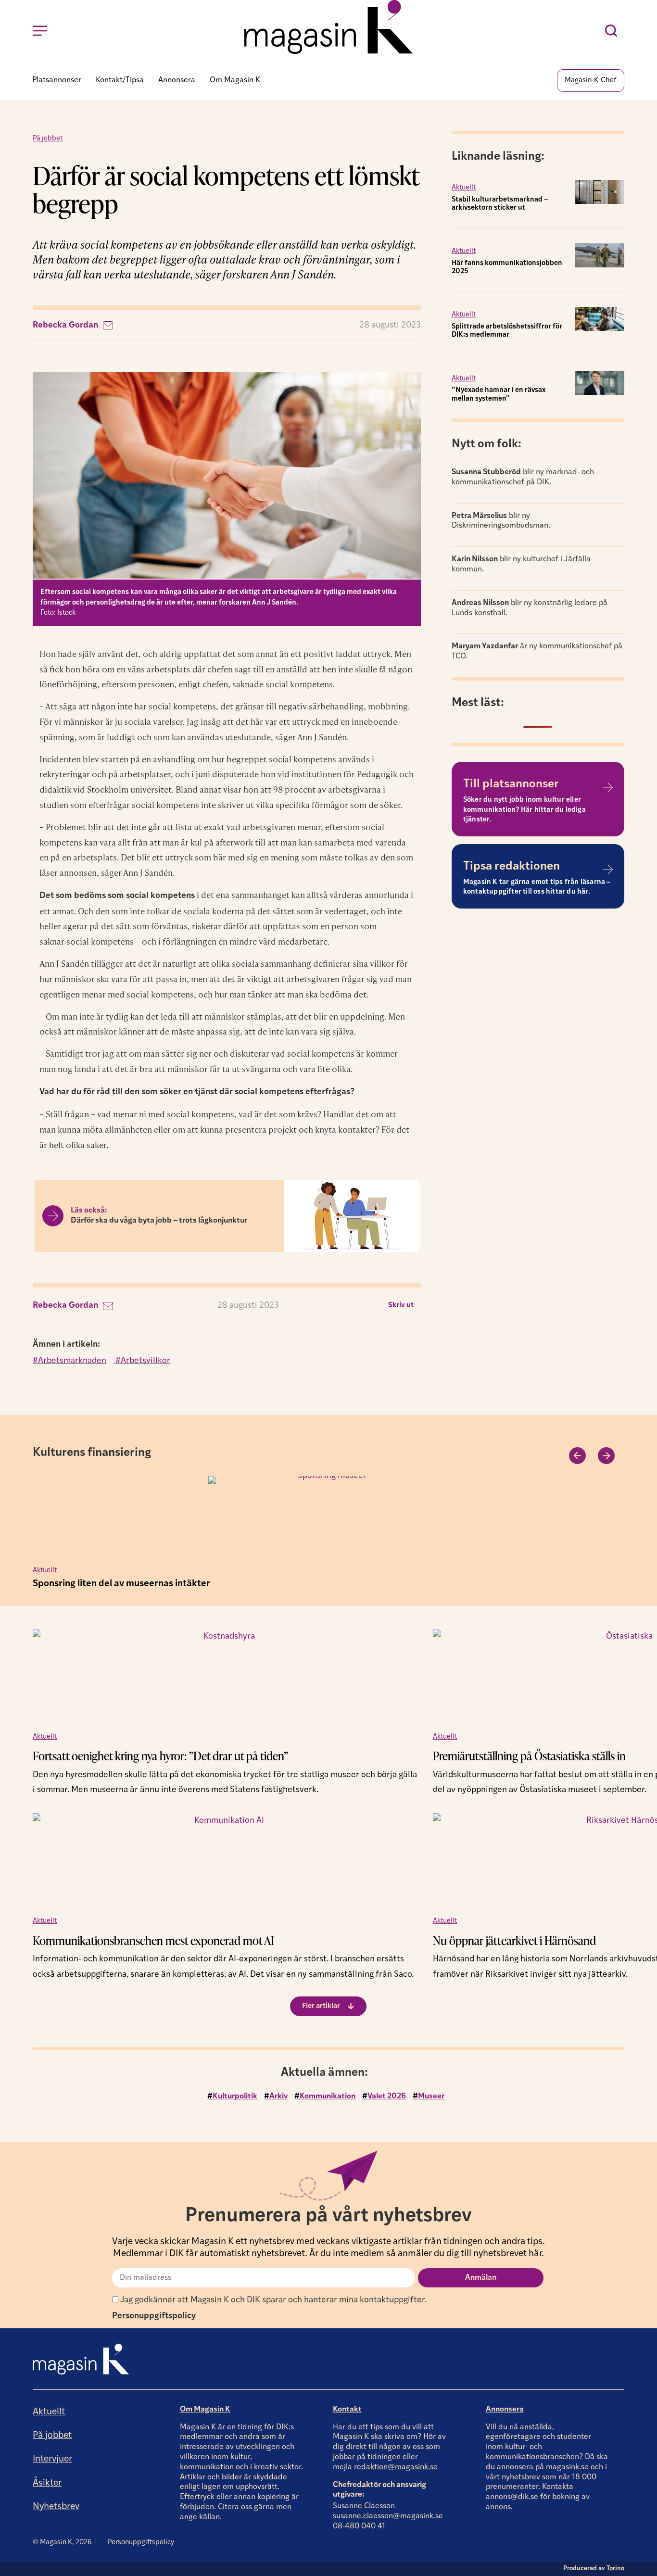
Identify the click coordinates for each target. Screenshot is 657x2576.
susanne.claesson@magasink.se (388, 2516)
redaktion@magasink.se (396, 2467)
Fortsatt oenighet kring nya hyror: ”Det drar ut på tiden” (160, 1756)
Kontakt (347, 2410)
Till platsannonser (511, 784)
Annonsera (505, 2410)
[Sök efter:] (613, 31)
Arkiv (278, 2096)
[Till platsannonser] (608, 787)
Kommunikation (328, 2096)
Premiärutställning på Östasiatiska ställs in (529, 1756)
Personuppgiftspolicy (154, 2316)
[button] (401, 1306)
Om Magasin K (205, 2410)
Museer (431, 2096)
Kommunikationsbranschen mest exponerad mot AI (153, 1940)
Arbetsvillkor (145, 1361)
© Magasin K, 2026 (62, 2543)
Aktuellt (464, 188)
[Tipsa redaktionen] (608, 870)
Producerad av (594, 2569)
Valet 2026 (387, 2096)
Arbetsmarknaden (72, 1361)
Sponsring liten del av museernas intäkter (121, 1584)
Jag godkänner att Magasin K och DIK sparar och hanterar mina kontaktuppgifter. (272, 2300)
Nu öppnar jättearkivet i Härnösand (514, 1940)
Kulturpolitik (235, 2096)
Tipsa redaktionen (512, 867)
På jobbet (48, 139)
